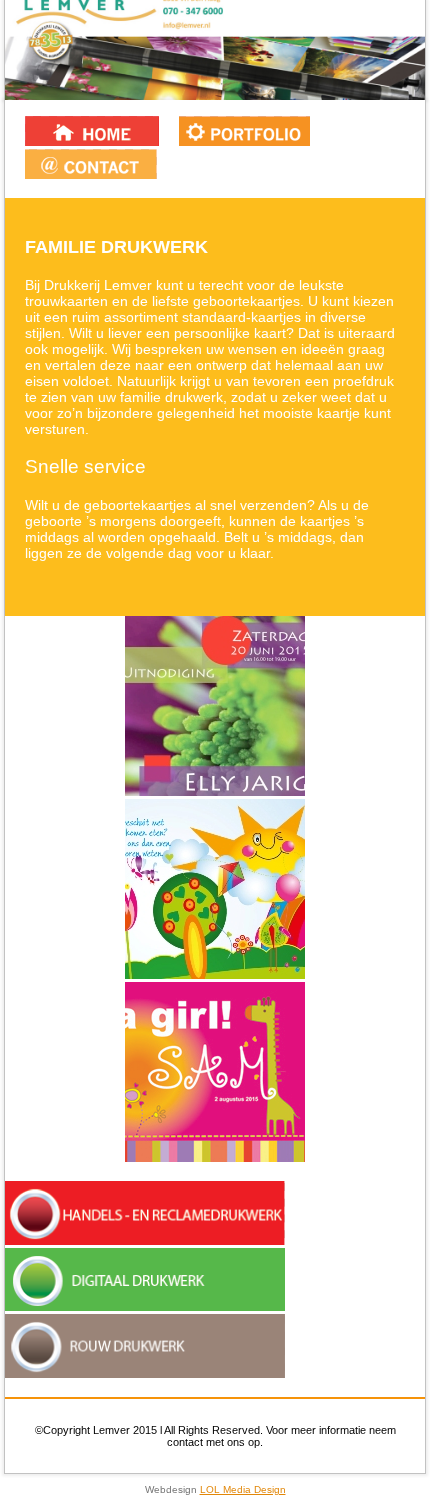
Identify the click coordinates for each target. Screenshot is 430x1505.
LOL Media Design (243, 1489)
